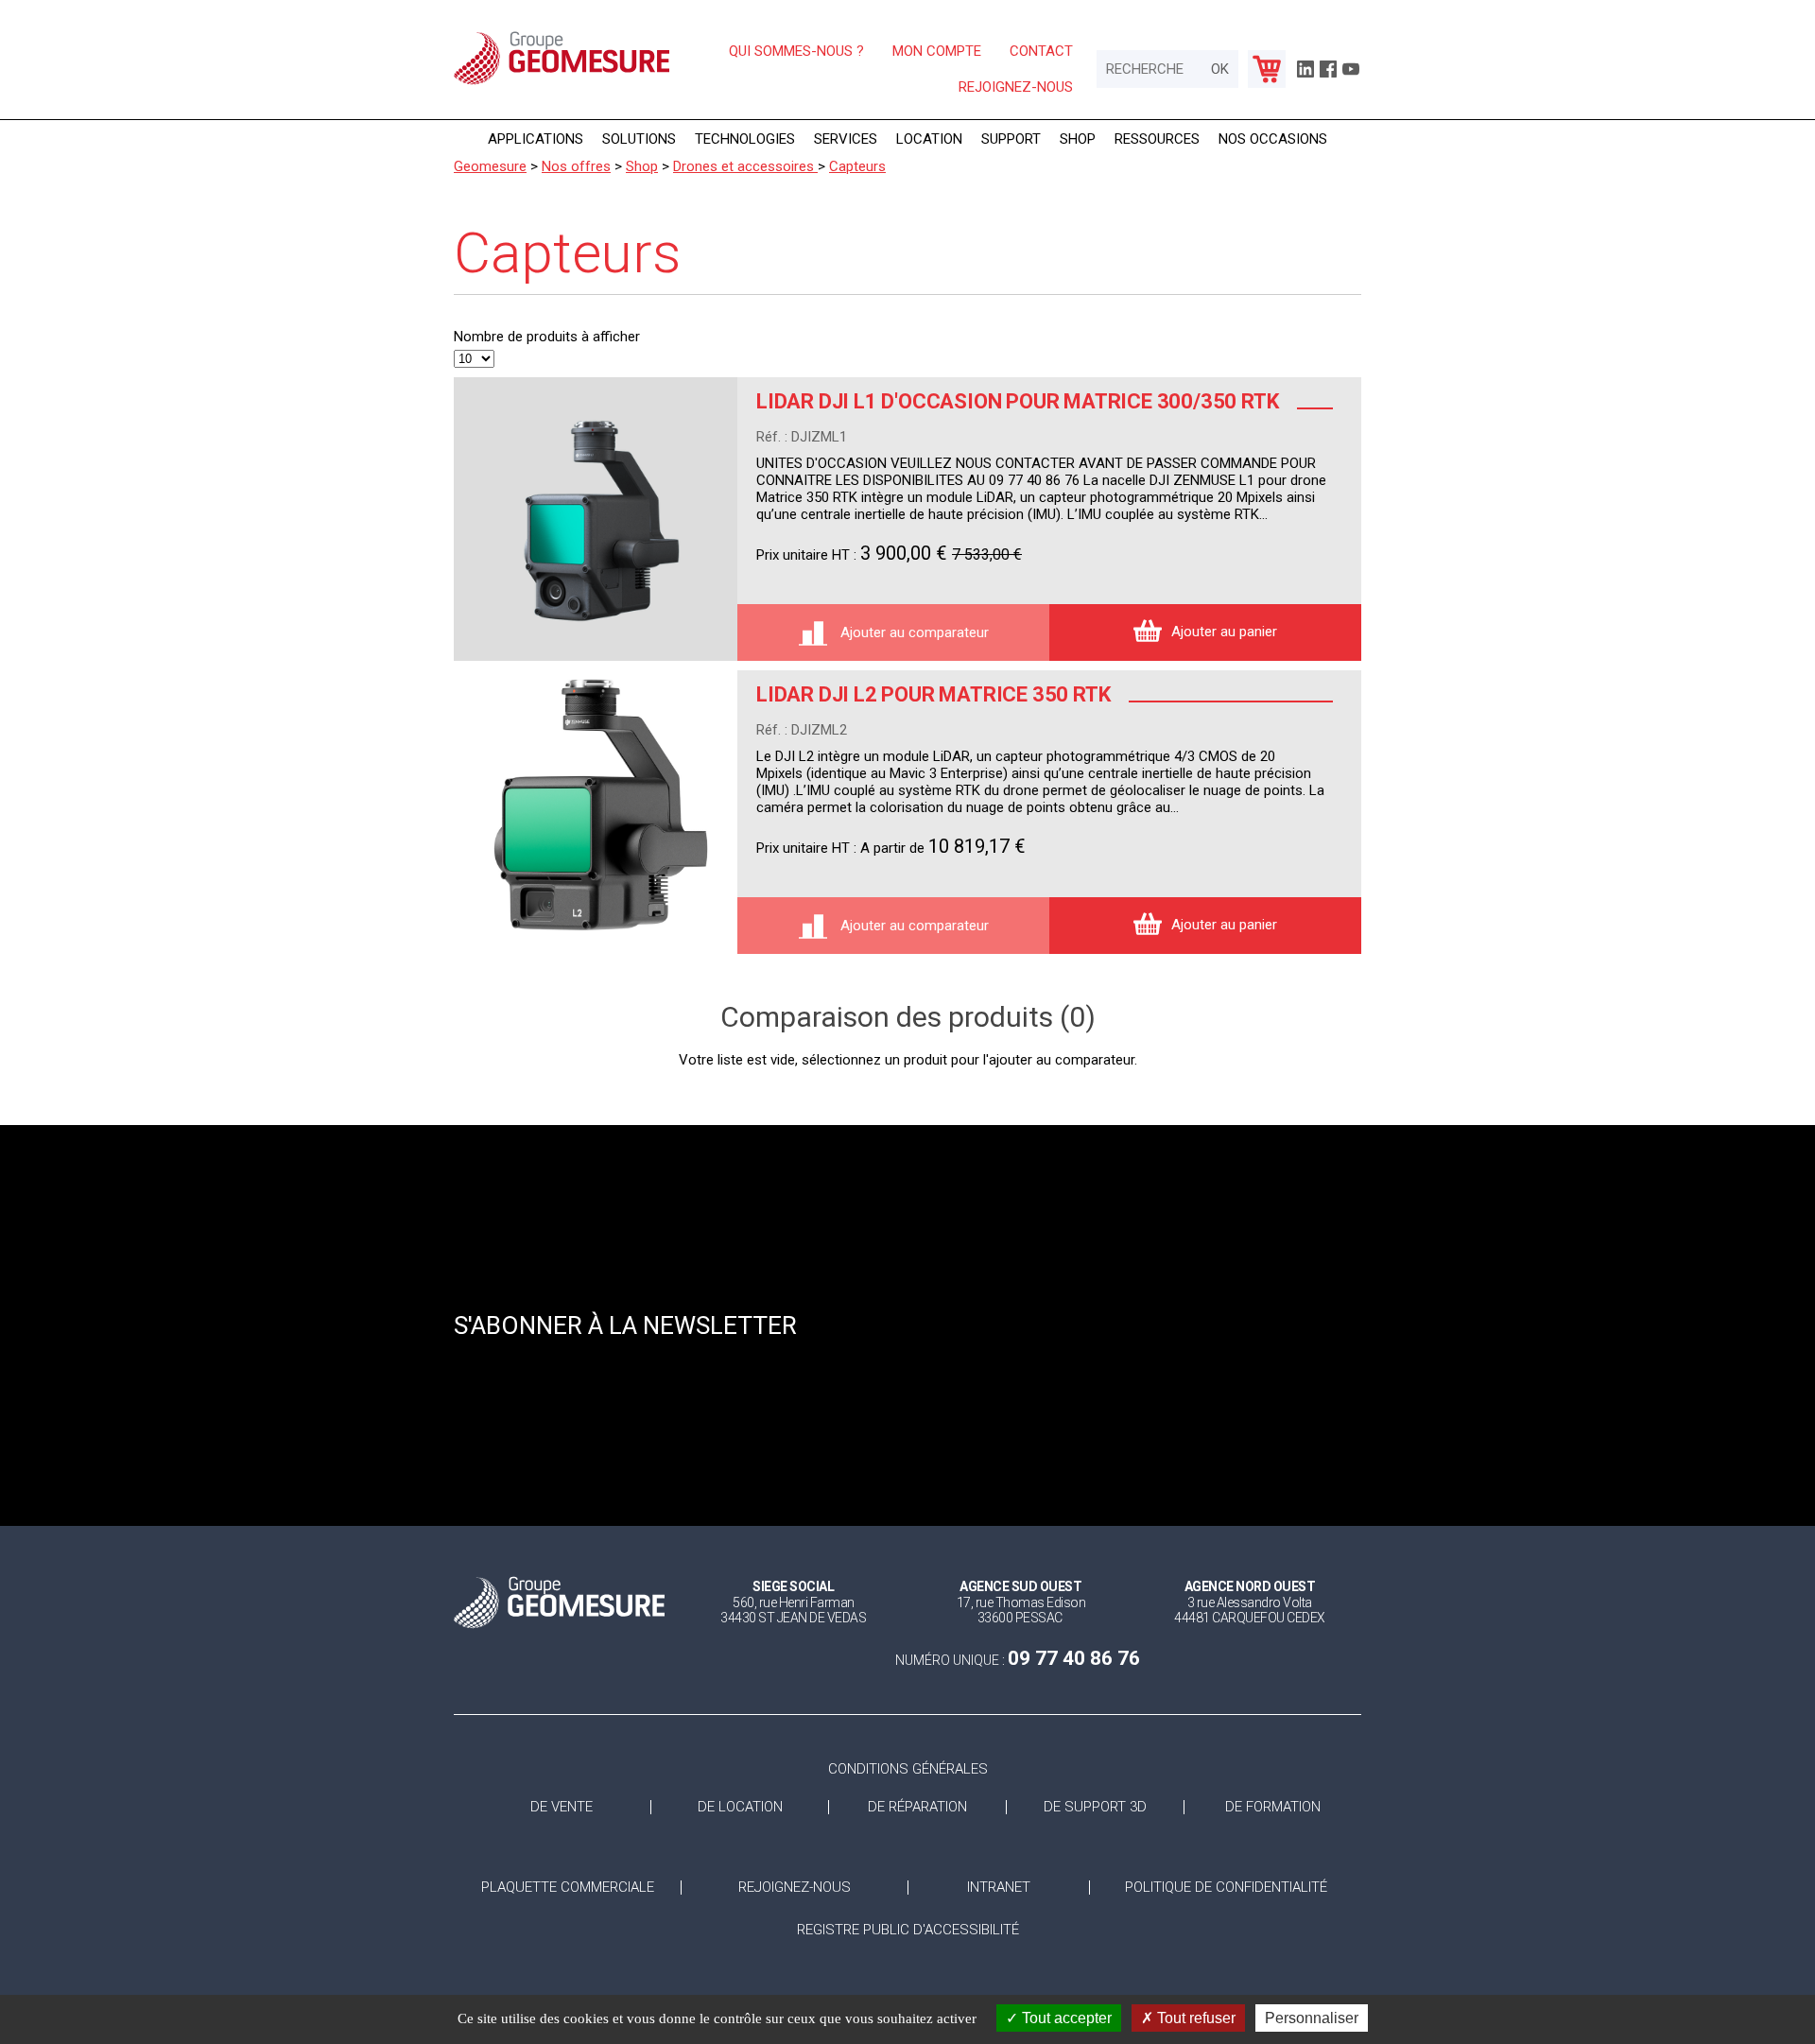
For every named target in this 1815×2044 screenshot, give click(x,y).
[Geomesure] (562, 83)
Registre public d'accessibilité (908, 1930)
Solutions (639, 139)
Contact (1041, 51)
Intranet (999, 1888)
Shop (1078, 139)
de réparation (917, 1807)
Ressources (1157, 139)
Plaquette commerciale (568, 1888)
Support (1011, 139)
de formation (1273, 1807)
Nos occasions (1273, 139)
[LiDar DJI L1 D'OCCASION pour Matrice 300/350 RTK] (596, 519)
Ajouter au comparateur (913, 632)
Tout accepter (1065, 2018)
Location (929, 139)
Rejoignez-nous (1016, 87)
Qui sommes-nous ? (796, 51)
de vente (562, 1807)
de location (740, 1807)
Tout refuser (1194, 2018)
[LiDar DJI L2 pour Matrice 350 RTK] (596, 812)
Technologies (745, 139)
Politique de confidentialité (1226, 1888)
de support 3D (1095, 1807)
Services (846, 139)
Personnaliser (1312, 2018)
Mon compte (937, 51)
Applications (536, 139)
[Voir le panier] (1267, 69)
